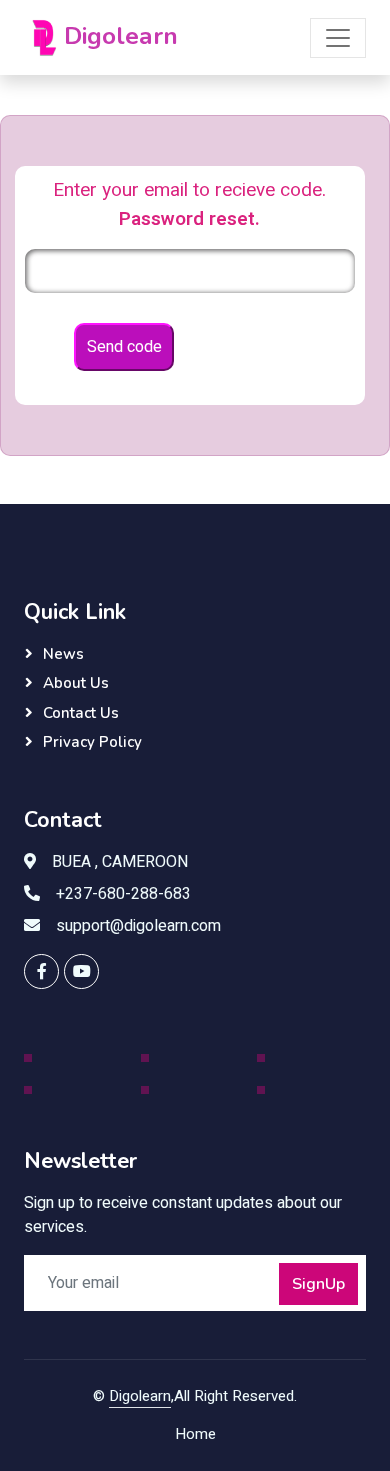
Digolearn (140, 1396)
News (63, 654)
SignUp (318, 1284)
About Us (76, 683)
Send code (124, 347)
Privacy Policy (92, 742)
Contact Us (81, 713)
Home (195, 1434)
